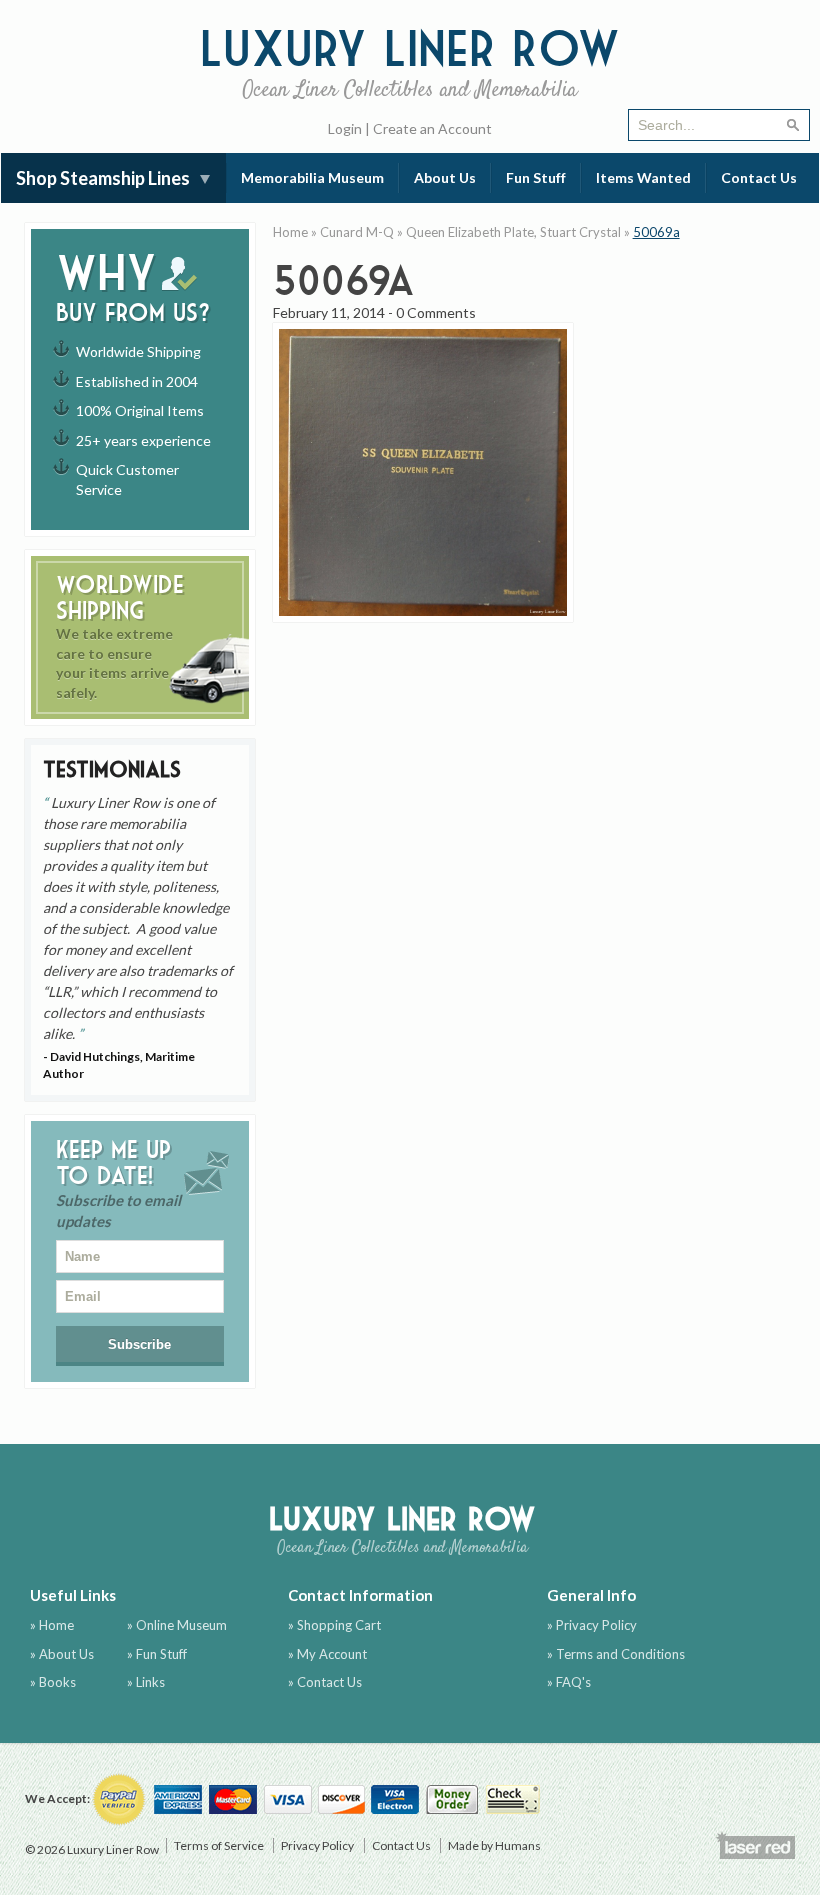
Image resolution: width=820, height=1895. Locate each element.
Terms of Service (219, 1845)
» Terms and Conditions (616, 1654)
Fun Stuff (536, 177)
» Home (52, 1625)
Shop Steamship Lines (103, 178)
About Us (445, 177)
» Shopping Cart (334, 1625)
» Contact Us (325, 1682)
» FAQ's (569, 1682)
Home (290, 232)
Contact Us (759, 177)
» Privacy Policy (592, 1625)
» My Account (327, 1654)
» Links (146, 1682)
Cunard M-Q (357, 232)
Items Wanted (643, 177)
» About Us (62, 1654)
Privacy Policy (317, 1845)
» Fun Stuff (157, 1654)
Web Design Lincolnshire (755, 1845)
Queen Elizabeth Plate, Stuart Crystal (513, 232)
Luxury (410, 61)
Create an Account (432, 128)
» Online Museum (177, 1625)
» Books (53, 1682)
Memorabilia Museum (312, 177)
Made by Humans (494, 1845)
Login (345, 128)
